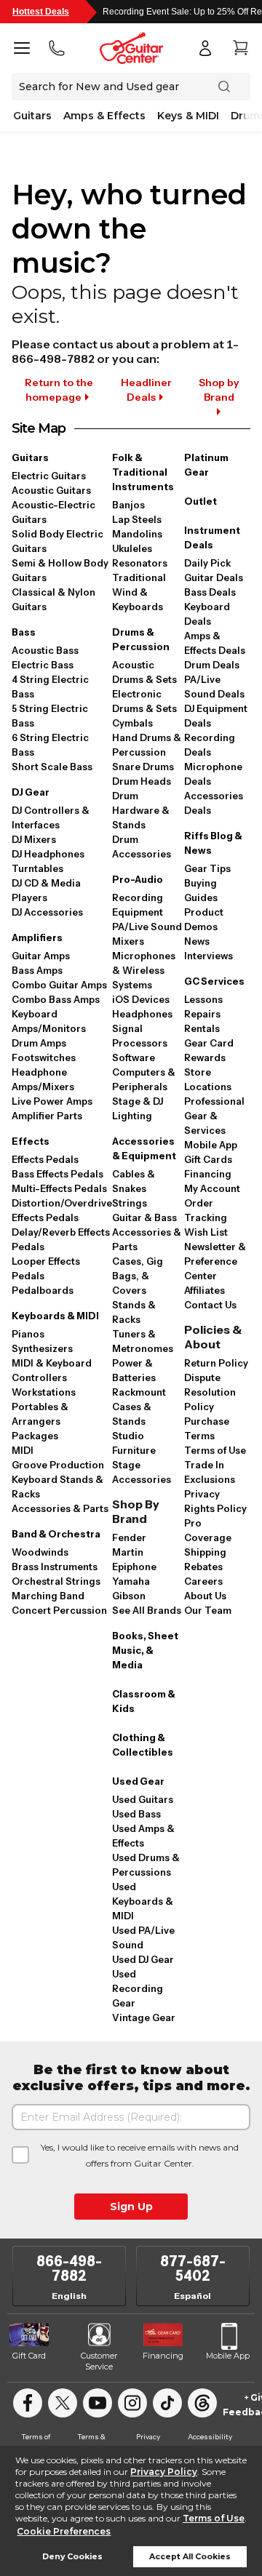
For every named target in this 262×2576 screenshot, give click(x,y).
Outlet (201, 501)
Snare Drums (143, 767)
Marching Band (48, 1596)
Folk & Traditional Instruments (143, 472)
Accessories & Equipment (144, 1148)
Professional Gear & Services (214, 1116)
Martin (128, 1552)
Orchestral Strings (56, 1581)
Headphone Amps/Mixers (43, 1079)
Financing (208, 1174)
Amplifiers (37, 937)
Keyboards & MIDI (55, 1316)
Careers (203, 1581)
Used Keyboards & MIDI (143, 1901)
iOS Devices (141, 999)
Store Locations (208, 1079)
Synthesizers (42, 1348)
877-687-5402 (193, 2268)
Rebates (203, 1567)
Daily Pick (207, 563)
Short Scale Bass (52, 767)
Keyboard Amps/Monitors (49, 1021)
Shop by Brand (219, 390)
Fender (129, 1537)
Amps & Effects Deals (215, 643)
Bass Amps (37, 970)
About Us (205, 1596)
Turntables (37, 868)
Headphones (142, 1014)
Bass (24, 632)
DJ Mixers (34, 839)
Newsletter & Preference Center (215, 1261)
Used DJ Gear (143, 1959)
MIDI (23, 1450)
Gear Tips (207, 868)
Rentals (202, 1028)
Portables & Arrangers (40, 1414)
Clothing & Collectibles (143, 1745)
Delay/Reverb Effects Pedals (61, 1239)
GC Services (214, 981)
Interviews (209, 956)
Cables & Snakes (134, 1181)
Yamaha (131, 1581)
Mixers (128, 941)
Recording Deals (210, 745)
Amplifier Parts (47, 1116)
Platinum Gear (206, 465)
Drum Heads (142, 781)
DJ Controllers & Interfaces (51, 817)
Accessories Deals (214, 803)
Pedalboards (43, 1290)
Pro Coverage (208, 1530)
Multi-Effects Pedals (59, 1188)
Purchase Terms (207, 1428)
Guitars (32, 116)
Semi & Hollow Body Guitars (60, 570)
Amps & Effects (104, 116)
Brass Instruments (55, 1567)
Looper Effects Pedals (46, 1268)
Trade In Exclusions (210, 1472)
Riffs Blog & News (213, 843)
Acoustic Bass (45, 650)
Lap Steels (137, 519)
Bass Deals (210, 592)
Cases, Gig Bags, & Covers (138, 1276)
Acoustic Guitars (51, 490)
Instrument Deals (212, 537)
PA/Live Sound (147, 927)
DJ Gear (31, 792)
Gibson (129, 1596)
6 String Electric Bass (50, 745)
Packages (35, 1436)
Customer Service (99, 2361)
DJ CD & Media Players (46, 890)
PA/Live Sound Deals (214, 687)
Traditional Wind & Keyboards (139, 592)
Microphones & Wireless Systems (144, 970)
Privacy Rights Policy (215, 1501)
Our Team (208, 1610)
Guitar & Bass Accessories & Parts (147, 1232)
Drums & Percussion (141, 639)
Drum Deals (212, 665)
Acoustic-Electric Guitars (53, 512)
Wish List (206, 1232)
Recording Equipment (138, 905)
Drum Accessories (142, 847)
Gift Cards (208, 1159)
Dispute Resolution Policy (210, 1392)
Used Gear (138, 1781)
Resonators (140, 563)
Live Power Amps (52, 1101)
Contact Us (210, 1305)
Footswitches (44, 1057)
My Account (212, 1188)
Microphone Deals (213, 774)
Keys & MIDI (188, 116)
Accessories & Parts (60, 1508)
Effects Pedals (45, 1159)
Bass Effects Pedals (57, 1174)
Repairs (202, 1014)
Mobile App (211, 1145)
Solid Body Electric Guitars (57, 541)
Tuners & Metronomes (143, 1341)
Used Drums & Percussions (146, 1865)
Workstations (44, 1392)
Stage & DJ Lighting (138, 1108)
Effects (31, 1141)
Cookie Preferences (64, 2531)
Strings (130, 1203)
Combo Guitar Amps (59, 985)
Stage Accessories (142, 1472)
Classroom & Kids (144, 1701)
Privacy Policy (164, 2472)
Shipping (205, 1552)
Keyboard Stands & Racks (57, 1487)
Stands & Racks (134, 1312)
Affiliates (205, 1290)
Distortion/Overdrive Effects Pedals (62, 1210)
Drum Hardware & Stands (141, 810)
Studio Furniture (134, 1443)
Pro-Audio (138, 879)
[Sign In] (205, 48)
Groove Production (58, 1465)
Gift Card (29, 2356)
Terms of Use (214, 2518)
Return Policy (216, 1363)
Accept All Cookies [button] (190, 2557)
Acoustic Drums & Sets (144, 672)
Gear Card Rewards (209, 1050)
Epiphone (134, 1567)
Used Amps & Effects (143, 1836)
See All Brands (147, 1610)
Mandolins (137, 534)
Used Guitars (143, 1799)
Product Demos (204, 919)
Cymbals (132, 723)
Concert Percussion (59, 1610)
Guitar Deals (214, 577)
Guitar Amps (41, 956)
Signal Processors (140, 1036)
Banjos (128, 505)
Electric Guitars (49, 476)
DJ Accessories (47, 912)
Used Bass (136, 1814)
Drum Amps (39, 1043)
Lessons (203, 999)
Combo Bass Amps (56, 999)
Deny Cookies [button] (72, 2557)
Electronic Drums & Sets (144, 701)
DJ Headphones (48, 854)
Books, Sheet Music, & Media (145, 1650)
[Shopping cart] (240, 48)
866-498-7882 (69, 2268)
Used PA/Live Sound (143, 1937)
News (197, 941)
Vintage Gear (144, 2017)
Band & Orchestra (56, 1534)
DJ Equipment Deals (216, 716)
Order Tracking (206, 1210)
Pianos (28, 1334)
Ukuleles (132, 548)
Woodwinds (40, 1552)
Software (134, 1057)
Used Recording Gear (138, 1988)
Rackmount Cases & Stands (139, 1407)
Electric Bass (43, 665)
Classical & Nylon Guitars (53, 599)
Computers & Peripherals (144, 1079)
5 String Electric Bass (50, 716)
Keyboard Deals (207, 614)
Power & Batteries (134, 1370)
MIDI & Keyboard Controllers (52, 1370)
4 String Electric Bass (50, 687)
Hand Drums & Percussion (147, 745)
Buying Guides (201, 890)
